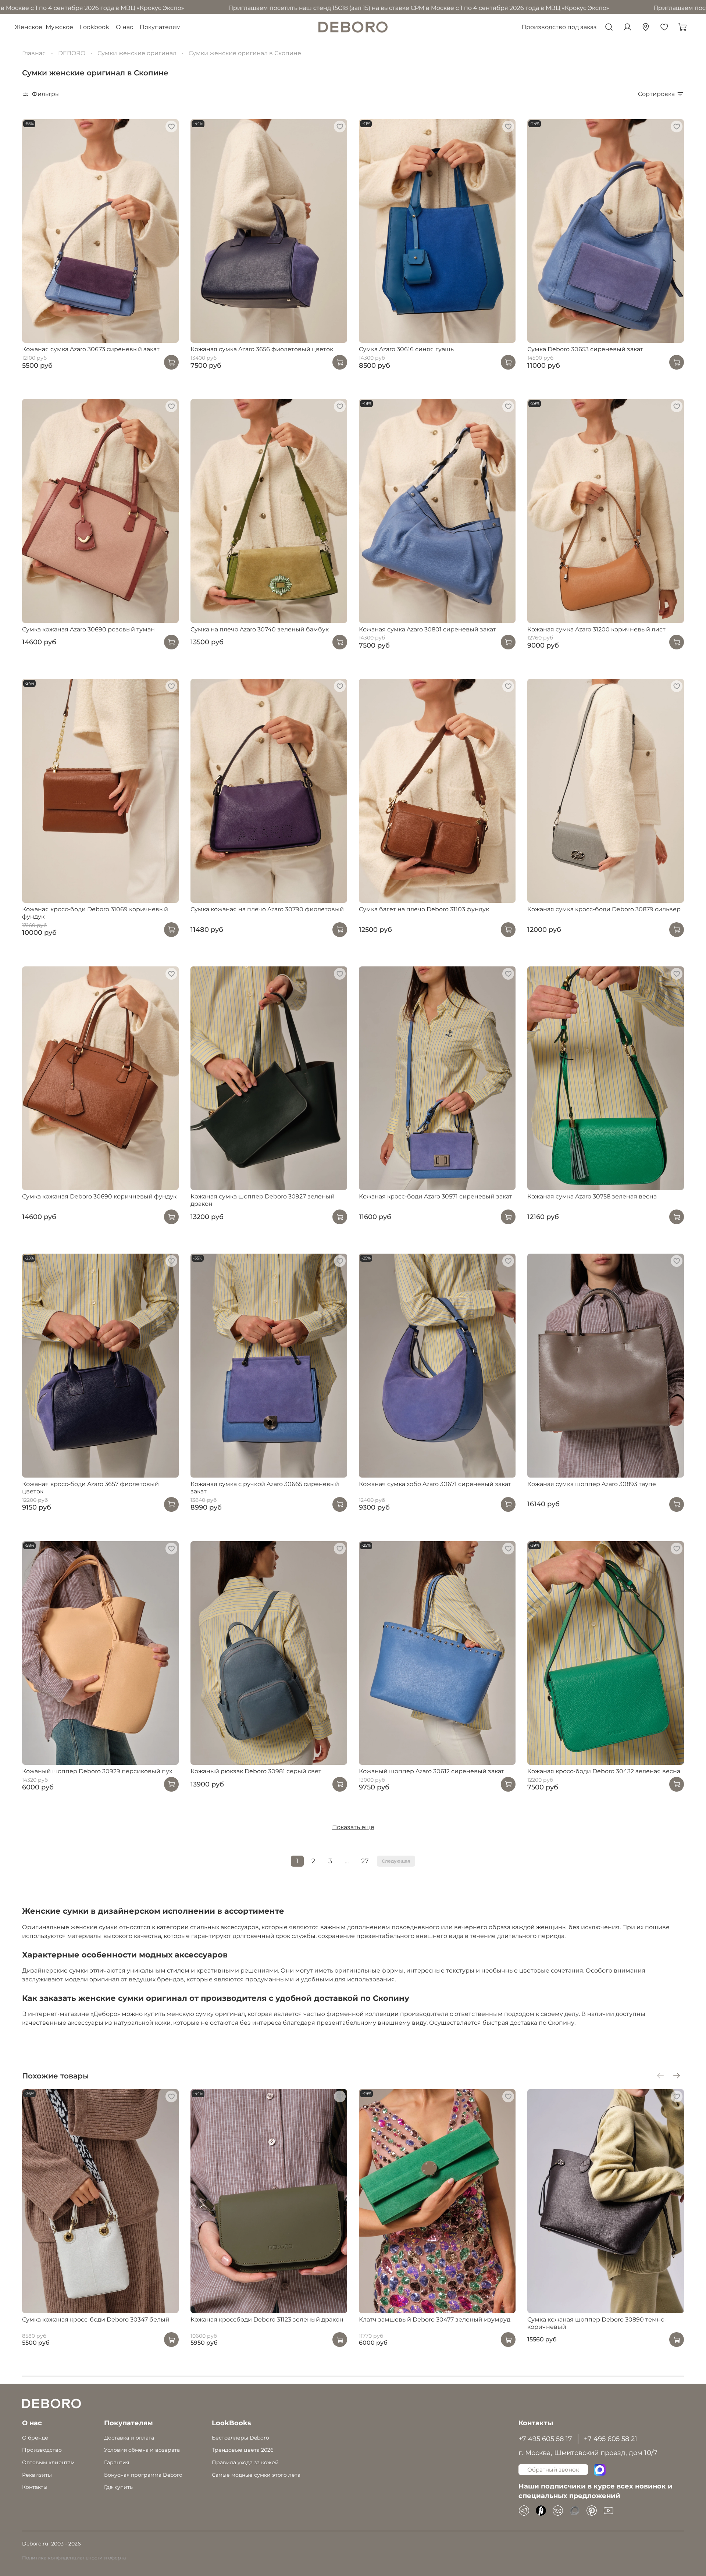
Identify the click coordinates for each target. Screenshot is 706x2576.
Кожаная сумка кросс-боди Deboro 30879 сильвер (604, 909)
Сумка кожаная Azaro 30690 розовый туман (88, 629)
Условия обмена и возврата (142, 2450)
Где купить (118, 2487)
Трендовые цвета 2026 (243, 2450)
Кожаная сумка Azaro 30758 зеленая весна (592, 1196)
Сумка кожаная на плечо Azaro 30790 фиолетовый (267, 909)
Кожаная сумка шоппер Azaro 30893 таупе (592, 1484)
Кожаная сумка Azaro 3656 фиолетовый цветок (262, 349)
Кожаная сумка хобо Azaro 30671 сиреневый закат (435, 1484)
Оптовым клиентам (48, 2462)
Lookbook (95, 27)
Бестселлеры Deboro (240, 2438)
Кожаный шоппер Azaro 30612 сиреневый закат (432, 1771)
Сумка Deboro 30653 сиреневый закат (585, 349)
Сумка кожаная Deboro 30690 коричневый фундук (99, 1196)
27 (365, 1861)
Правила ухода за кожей (245, 2462)
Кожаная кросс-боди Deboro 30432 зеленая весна (604, 1771)
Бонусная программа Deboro (143, 2475)
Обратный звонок (553, 2470)
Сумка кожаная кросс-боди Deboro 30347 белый (96, 2320)
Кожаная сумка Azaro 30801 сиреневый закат (427, 629)
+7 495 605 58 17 (545, 2439)
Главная (34, 53)
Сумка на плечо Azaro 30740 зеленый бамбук (260, 629)
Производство (42, 2450)
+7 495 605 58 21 (611, 2439)
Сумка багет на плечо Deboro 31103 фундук (424, 909)
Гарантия (117, 2462)
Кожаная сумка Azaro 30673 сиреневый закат (91, 349)
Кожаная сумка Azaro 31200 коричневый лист (596, 629)
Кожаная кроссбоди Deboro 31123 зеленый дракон (267, 2320)
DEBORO (72, 53)
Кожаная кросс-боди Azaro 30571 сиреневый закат (436, 1196)
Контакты (35, 2487)
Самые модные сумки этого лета (256, 2475)
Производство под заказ (559, 27)
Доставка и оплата (129, 2438)
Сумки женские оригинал (137, 53)
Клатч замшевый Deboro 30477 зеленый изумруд (435, 2320)
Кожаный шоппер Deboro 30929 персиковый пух (97, 1771)
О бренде (35, 2438)
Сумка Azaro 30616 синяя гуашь (406, 349)
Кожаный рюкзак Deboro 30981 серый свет (256, 1771)
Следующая (396, 1861)
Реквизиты (37, 2475)
